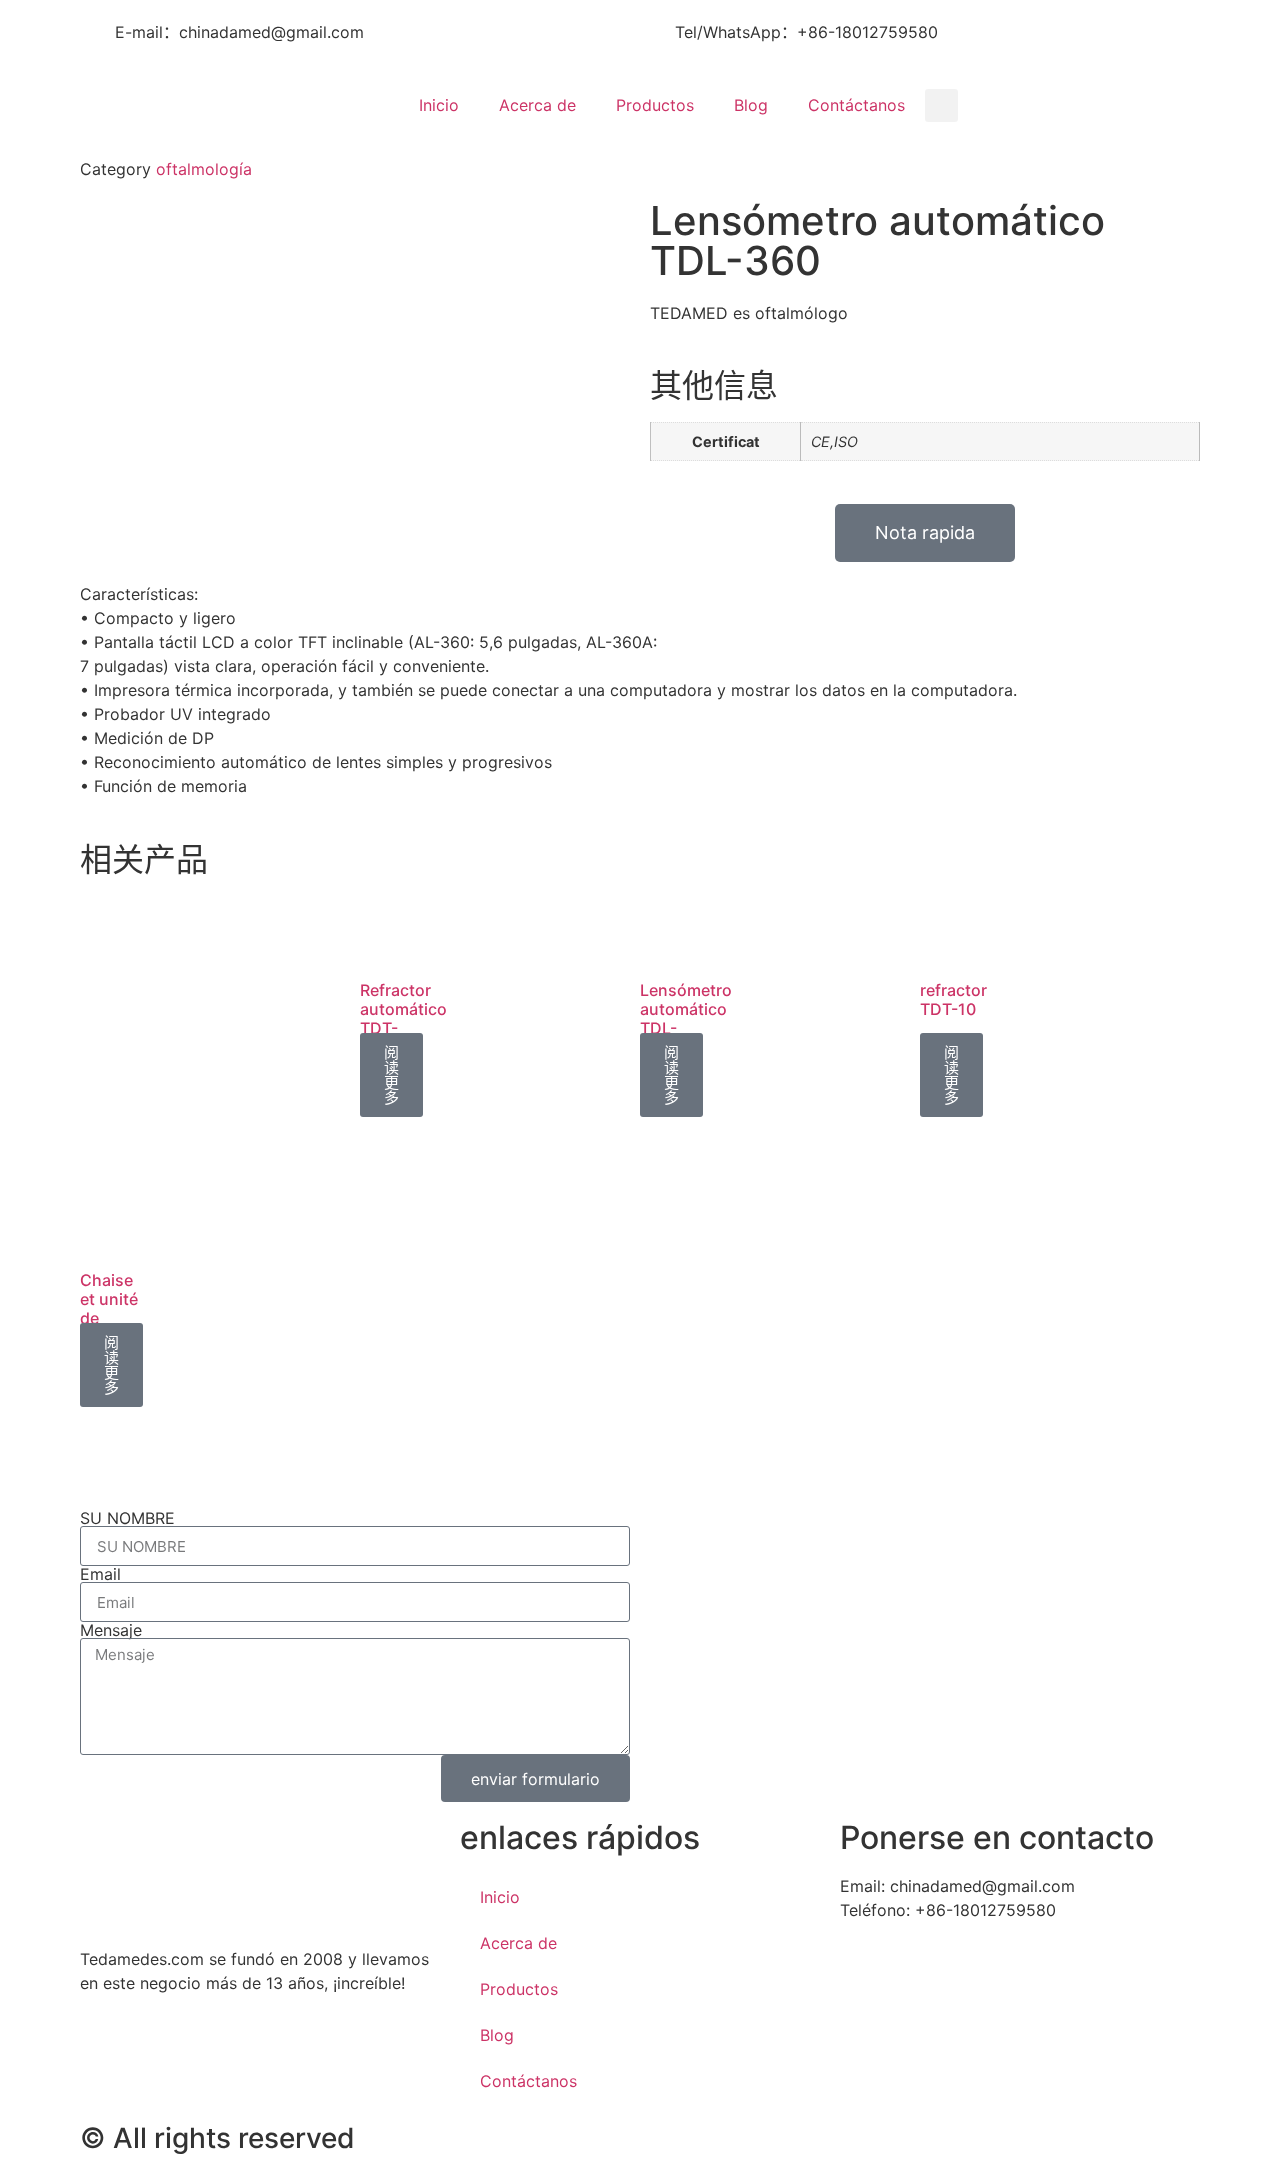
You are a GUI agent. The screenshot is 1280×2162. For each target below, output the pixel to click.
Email (100, 1574)
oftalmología (204, 169)
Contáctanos (856, 105)
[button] (941, 105)
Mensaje (111, 1630)
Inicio (439, 105)
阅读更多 (391, 1075)
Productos (655, 105)
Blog (751, 105)
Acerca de (537, 105)
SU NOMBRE (127, 1518)
